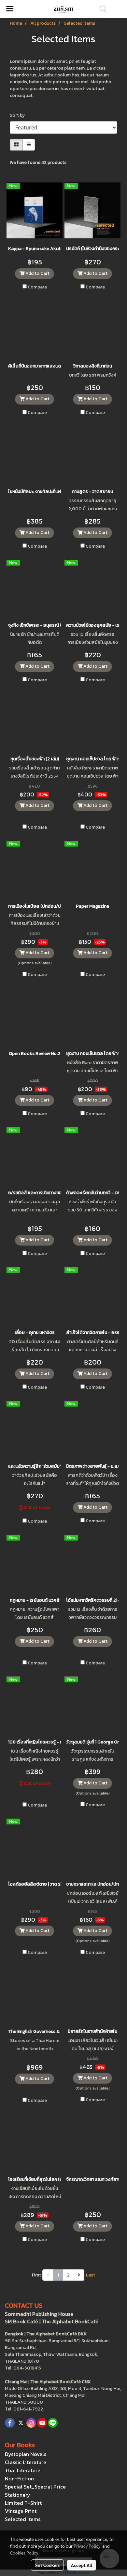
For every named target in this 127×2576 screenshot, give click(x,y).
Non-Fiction (19, 2478)
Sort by (19, 115)
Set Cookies (47, 2565)
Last (91, 2275)
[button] (101, 9)
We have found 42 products (38, 162)
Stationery (18, 2495)
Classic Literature (26, 2462)
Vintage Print (21, 2511)
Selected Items (23, 2519)
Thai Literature (23, 2470)
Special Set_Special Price (35, 2487)
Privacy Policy (87, 2546)
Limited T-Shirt (23, 2503)
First (36, 2275)
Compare (37, 287)
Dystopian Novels (26, 2454)
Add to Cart (37, 273)
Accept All (82, 2565)
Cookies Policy (24, 2553)
